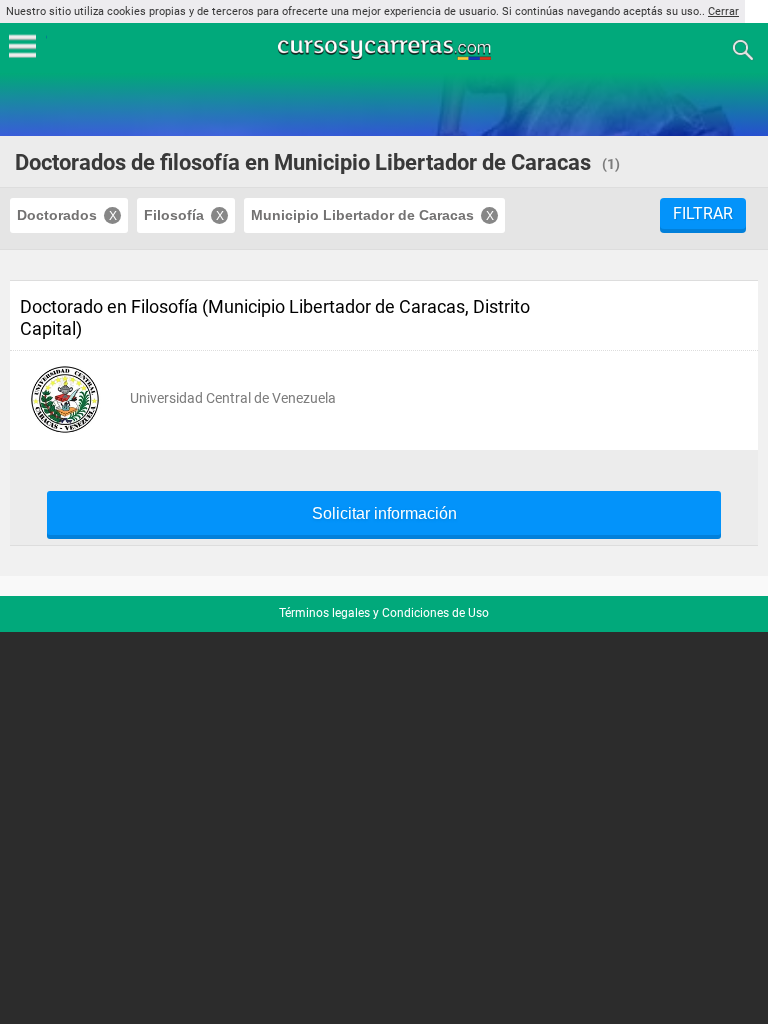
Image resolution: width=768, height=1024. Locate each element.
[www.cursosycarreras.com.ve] (386, 48)
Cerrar (723, 11)
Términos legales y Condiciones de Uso (384, 613)
